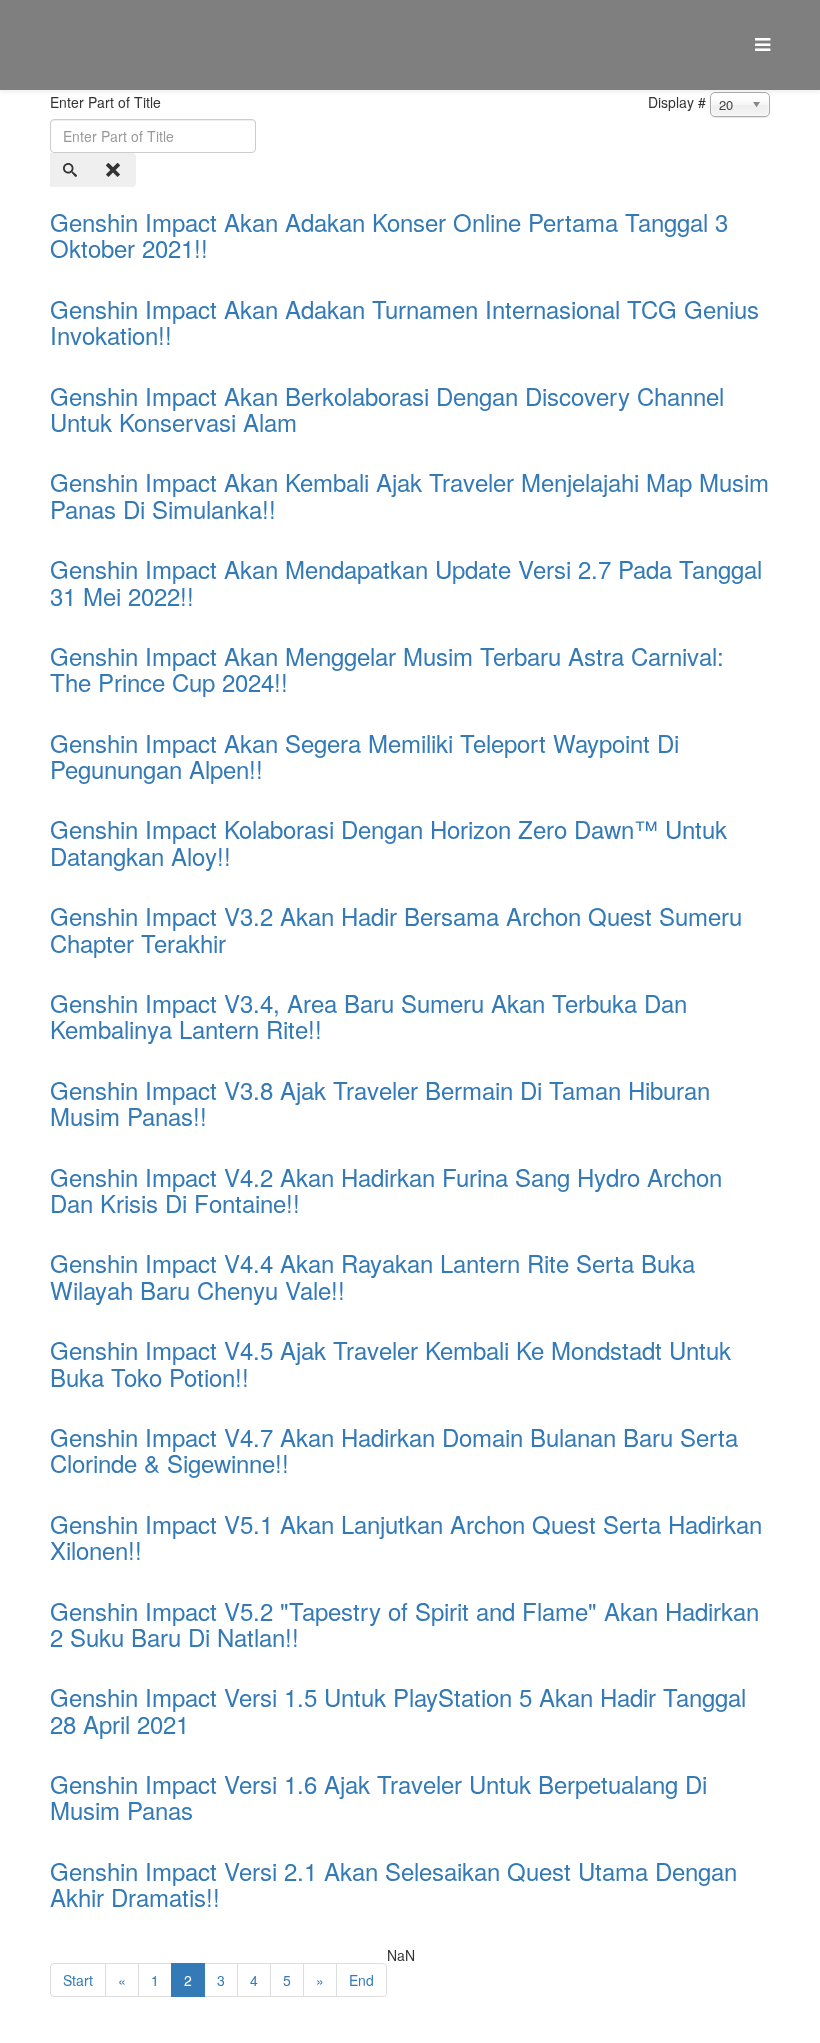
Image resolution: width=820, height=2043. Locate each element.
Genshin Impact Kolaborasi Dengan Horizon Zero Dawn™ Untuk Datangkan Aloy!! (388, 841)
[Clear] (115, 170)
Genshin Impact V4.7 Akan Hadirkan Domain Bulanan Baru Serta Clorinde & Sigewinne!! (394, 1449)
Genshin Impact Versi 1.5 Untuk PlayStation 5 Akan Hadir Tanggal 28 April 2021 (398, 1709)
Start (78, 1980)
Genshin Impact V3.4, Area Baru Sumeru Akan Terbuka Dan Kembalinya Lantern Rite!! (368, 1015)
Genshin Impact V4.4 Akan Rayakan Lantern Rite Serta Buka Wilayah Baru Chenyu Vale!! (372, 1275)
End (361, 1980)
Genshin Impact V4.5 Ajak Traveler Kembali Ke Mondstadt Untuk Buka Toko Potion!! (390, 1362)
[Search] (72, 170)
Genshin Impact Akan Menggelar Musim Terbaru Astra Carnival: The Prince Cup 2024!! (387, 668)
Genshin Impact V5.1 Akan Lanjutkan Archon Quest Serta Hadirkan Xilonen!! (406, 1536)
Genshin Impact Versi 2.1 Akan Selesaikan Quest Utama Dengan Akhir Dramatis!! (393, 1883)
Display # (677, 102)
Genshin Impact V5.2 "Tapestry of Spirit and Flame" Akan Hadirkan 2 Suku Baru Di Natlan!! (404, 1623)
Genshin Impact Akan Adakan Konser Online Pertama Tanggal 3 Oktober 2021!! (389, 234)
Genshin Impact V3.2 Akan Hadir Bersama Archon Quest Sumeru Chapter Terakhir (396, 928)
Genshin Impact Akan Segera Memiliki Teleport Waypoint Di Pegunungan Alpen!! (364, 755)
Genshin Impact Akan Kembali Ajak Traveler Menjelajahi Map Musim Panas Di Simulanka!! (409, 494)
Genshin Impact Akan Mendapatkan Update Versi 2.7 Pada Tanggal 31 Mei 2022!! (406, 581)
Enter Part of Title (107, 102)
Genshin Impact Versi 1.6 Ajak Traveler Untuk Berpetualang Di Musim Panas (378, 1796)
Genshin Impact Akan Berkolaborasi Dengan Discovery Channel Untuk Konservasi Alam (387, 408)
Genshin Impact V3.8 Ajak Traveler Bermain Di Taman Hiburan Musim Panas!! (380, 1102)
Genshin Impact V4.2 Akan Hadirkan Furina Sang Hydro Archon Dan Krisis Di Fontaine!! (386, 1189)
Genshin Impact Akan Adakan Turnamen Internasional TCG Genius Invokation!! (404, 321)
